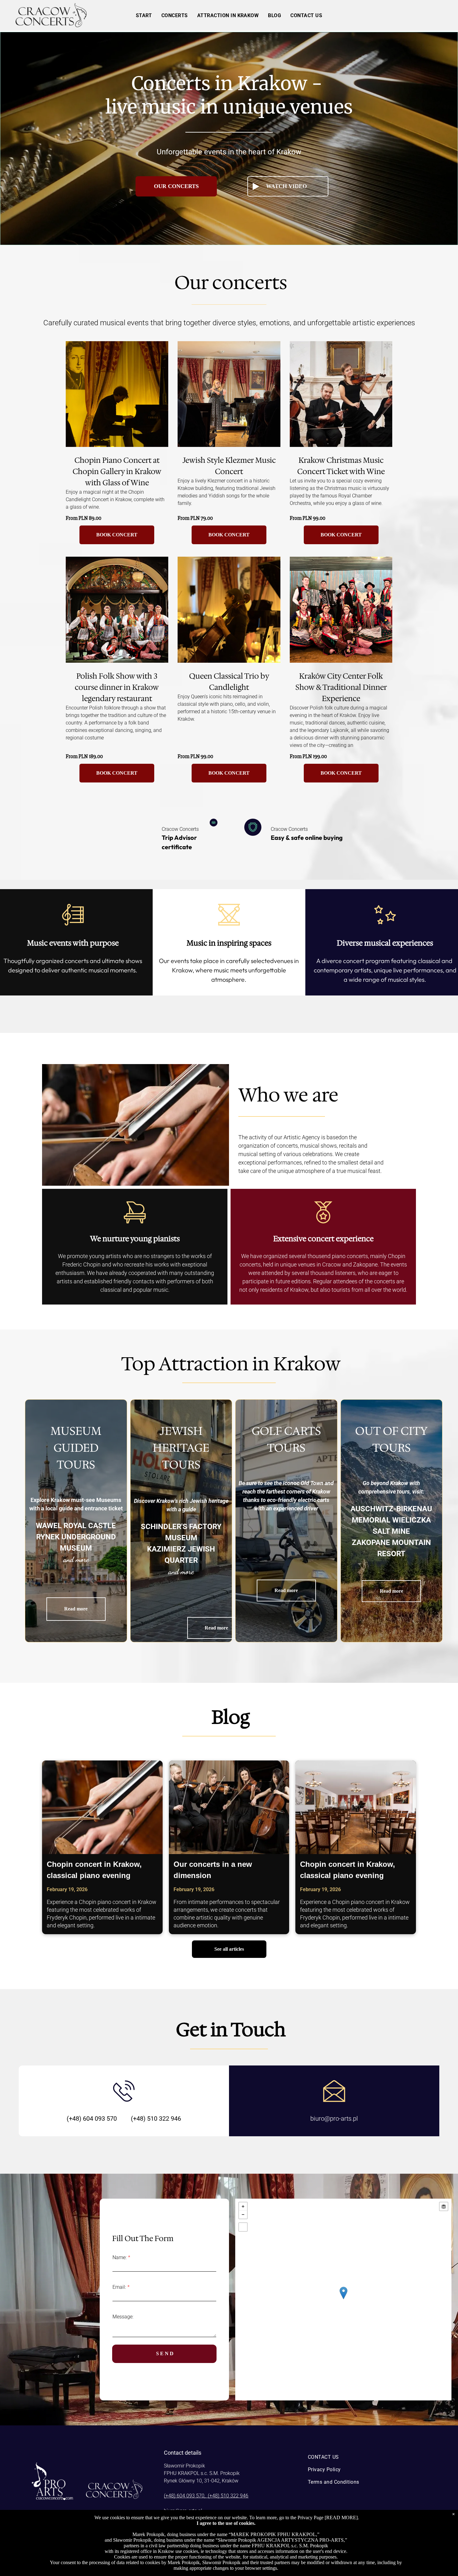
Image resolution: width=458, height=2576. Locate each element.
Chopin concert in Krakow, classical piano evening (94, 1870)
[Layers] (444, 2206)
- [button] (243, 2215)
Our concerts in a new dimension (213, 1870)
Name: (119, 2257)
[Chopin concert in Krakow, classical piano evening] (102, 1807)
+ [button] (243, 2206)
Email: (119, 2287)
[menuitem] (144, 15)
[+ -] (343, 2300)
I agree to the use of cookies (225, 2523)
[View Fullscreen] (243, 2227)
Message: (123, 2317)
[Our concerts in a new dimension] (229, 1807)
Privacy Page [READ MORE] (328, 2518)
